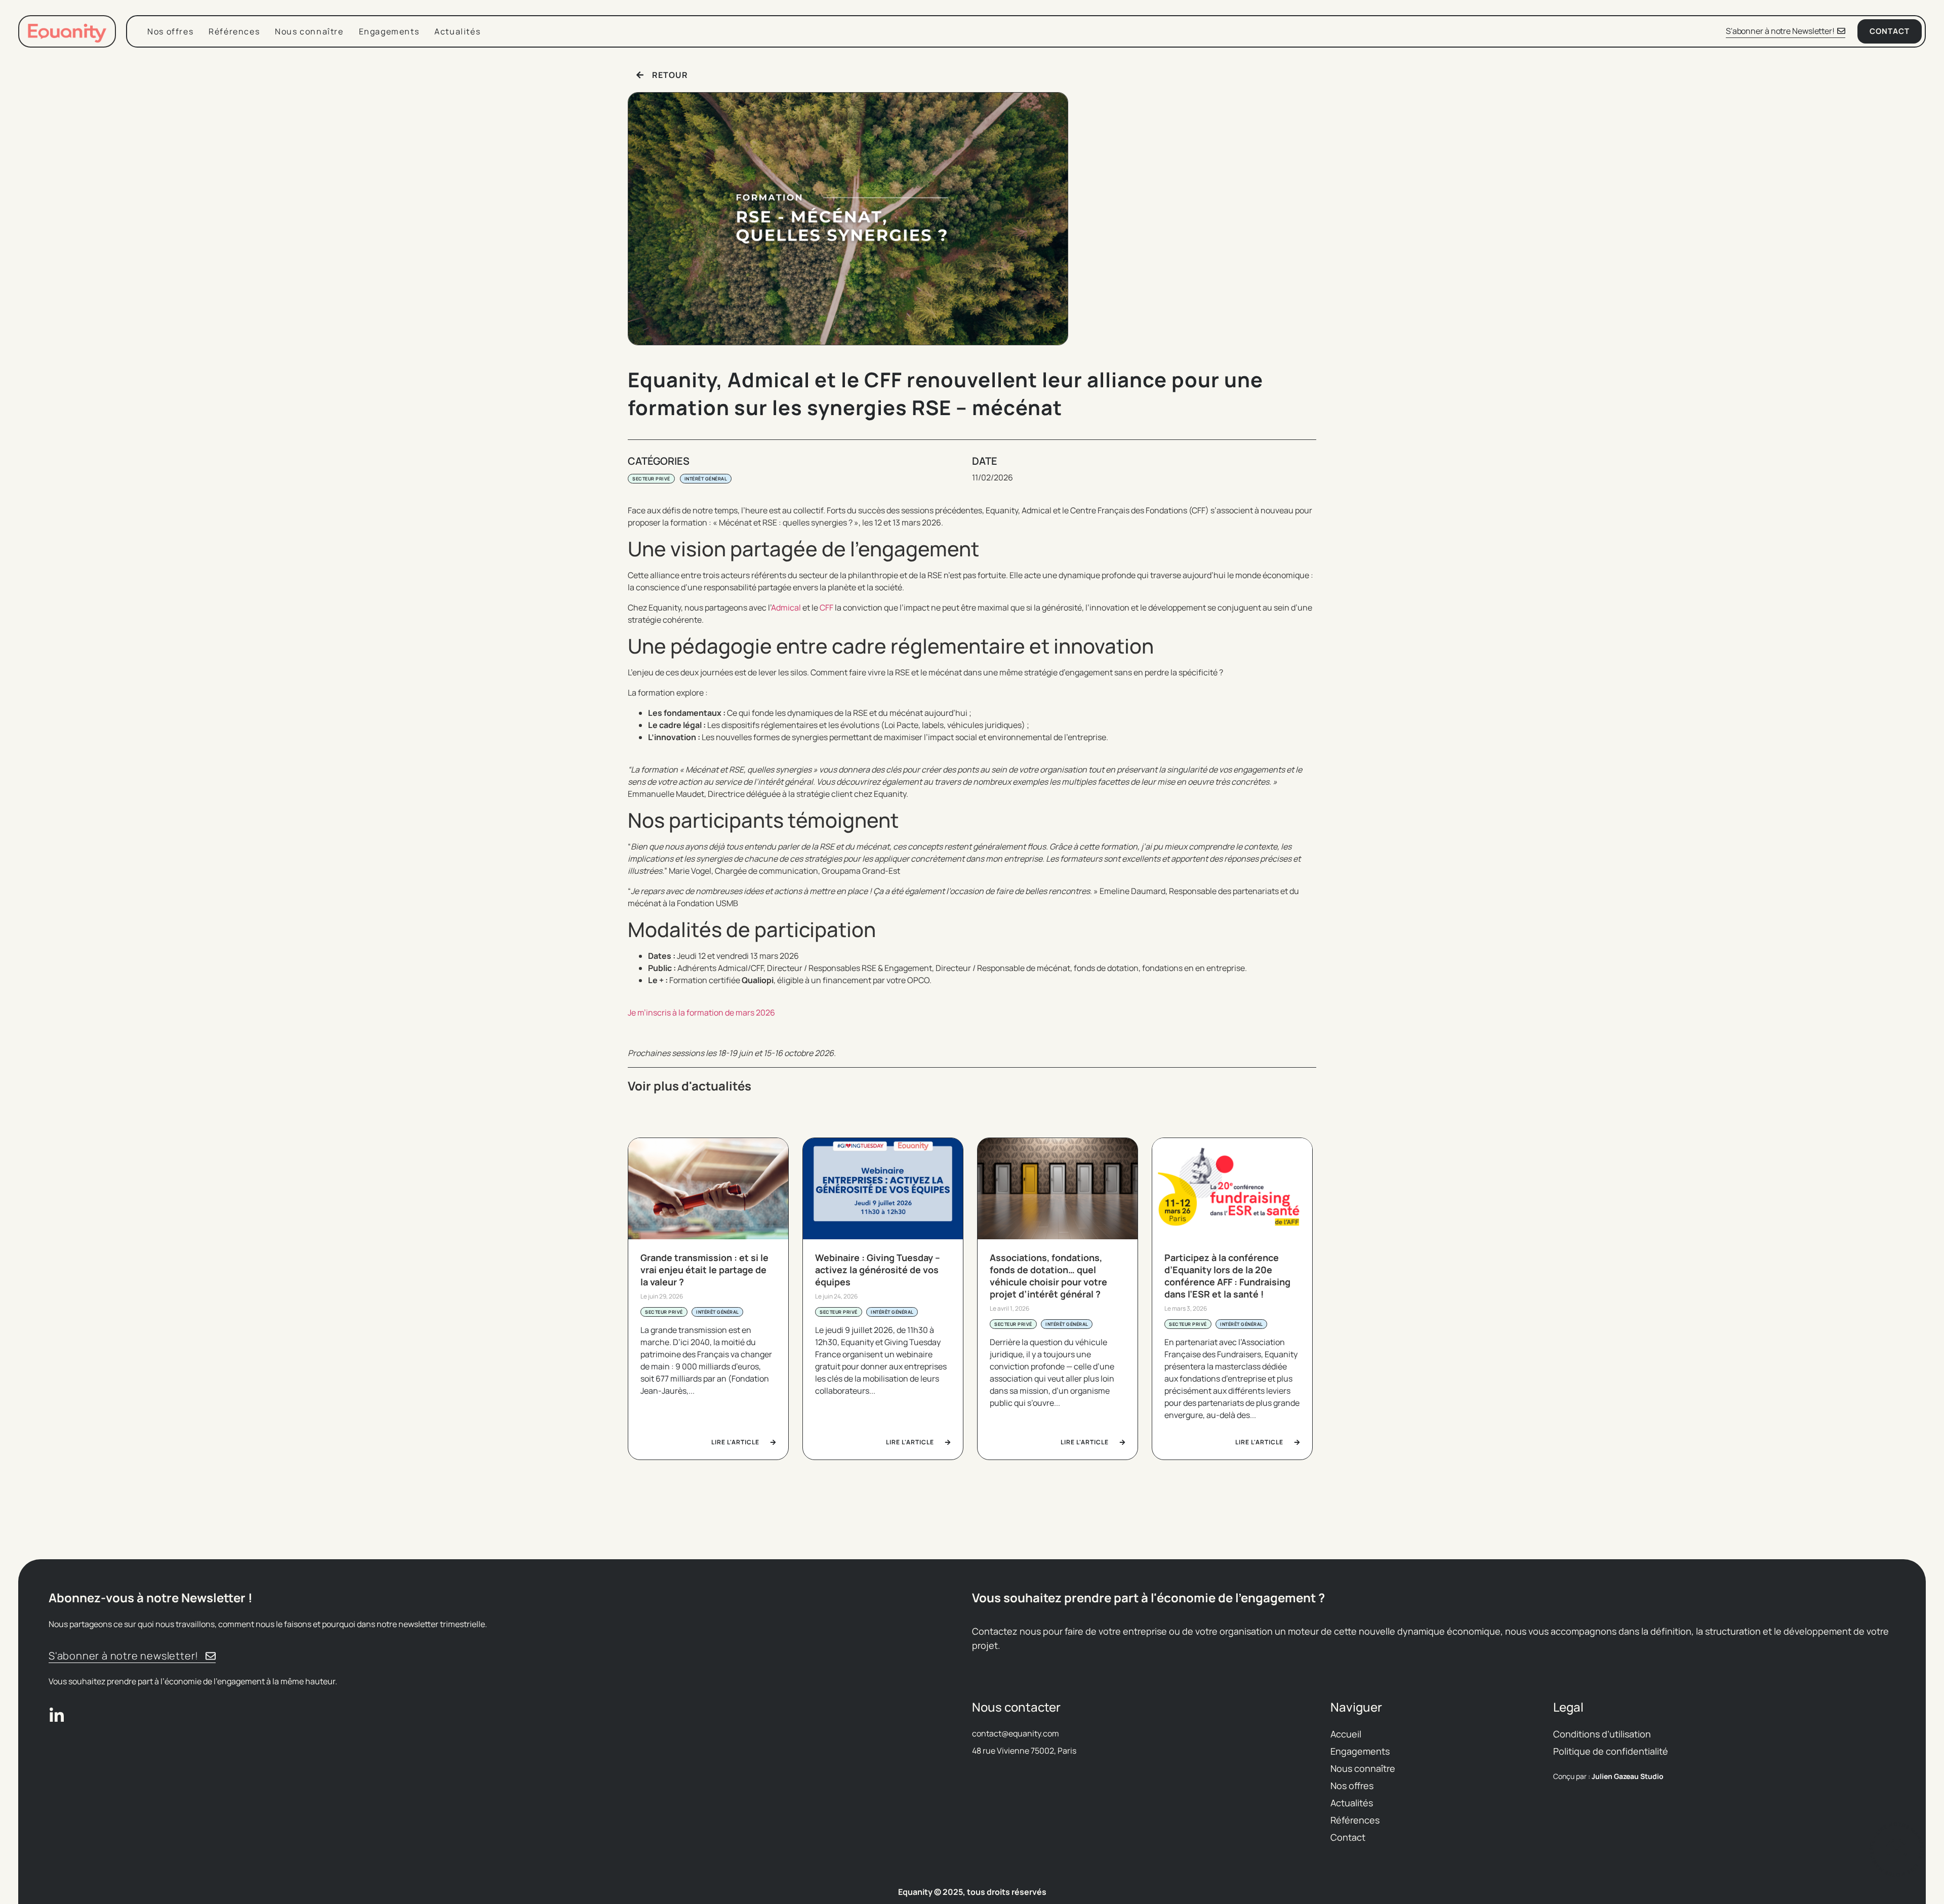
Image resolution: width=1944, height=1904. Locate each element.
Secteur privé (651, 479)
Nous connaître (309, 31)
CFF (826, 607)
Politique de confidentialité (1611, 1751)
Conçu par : (1608, 1776)
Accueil (1346, 1734)
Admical (786, 607)
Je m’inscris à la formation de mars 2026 (701, 1012)
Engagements (389, 31)
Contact (1348, 1837)
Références (234, 31)
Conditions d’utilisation (1602, 1734)
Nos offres (170, 31)
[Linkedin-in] (57, 1716)
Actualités (457, 31)
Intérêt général (706, 479)
